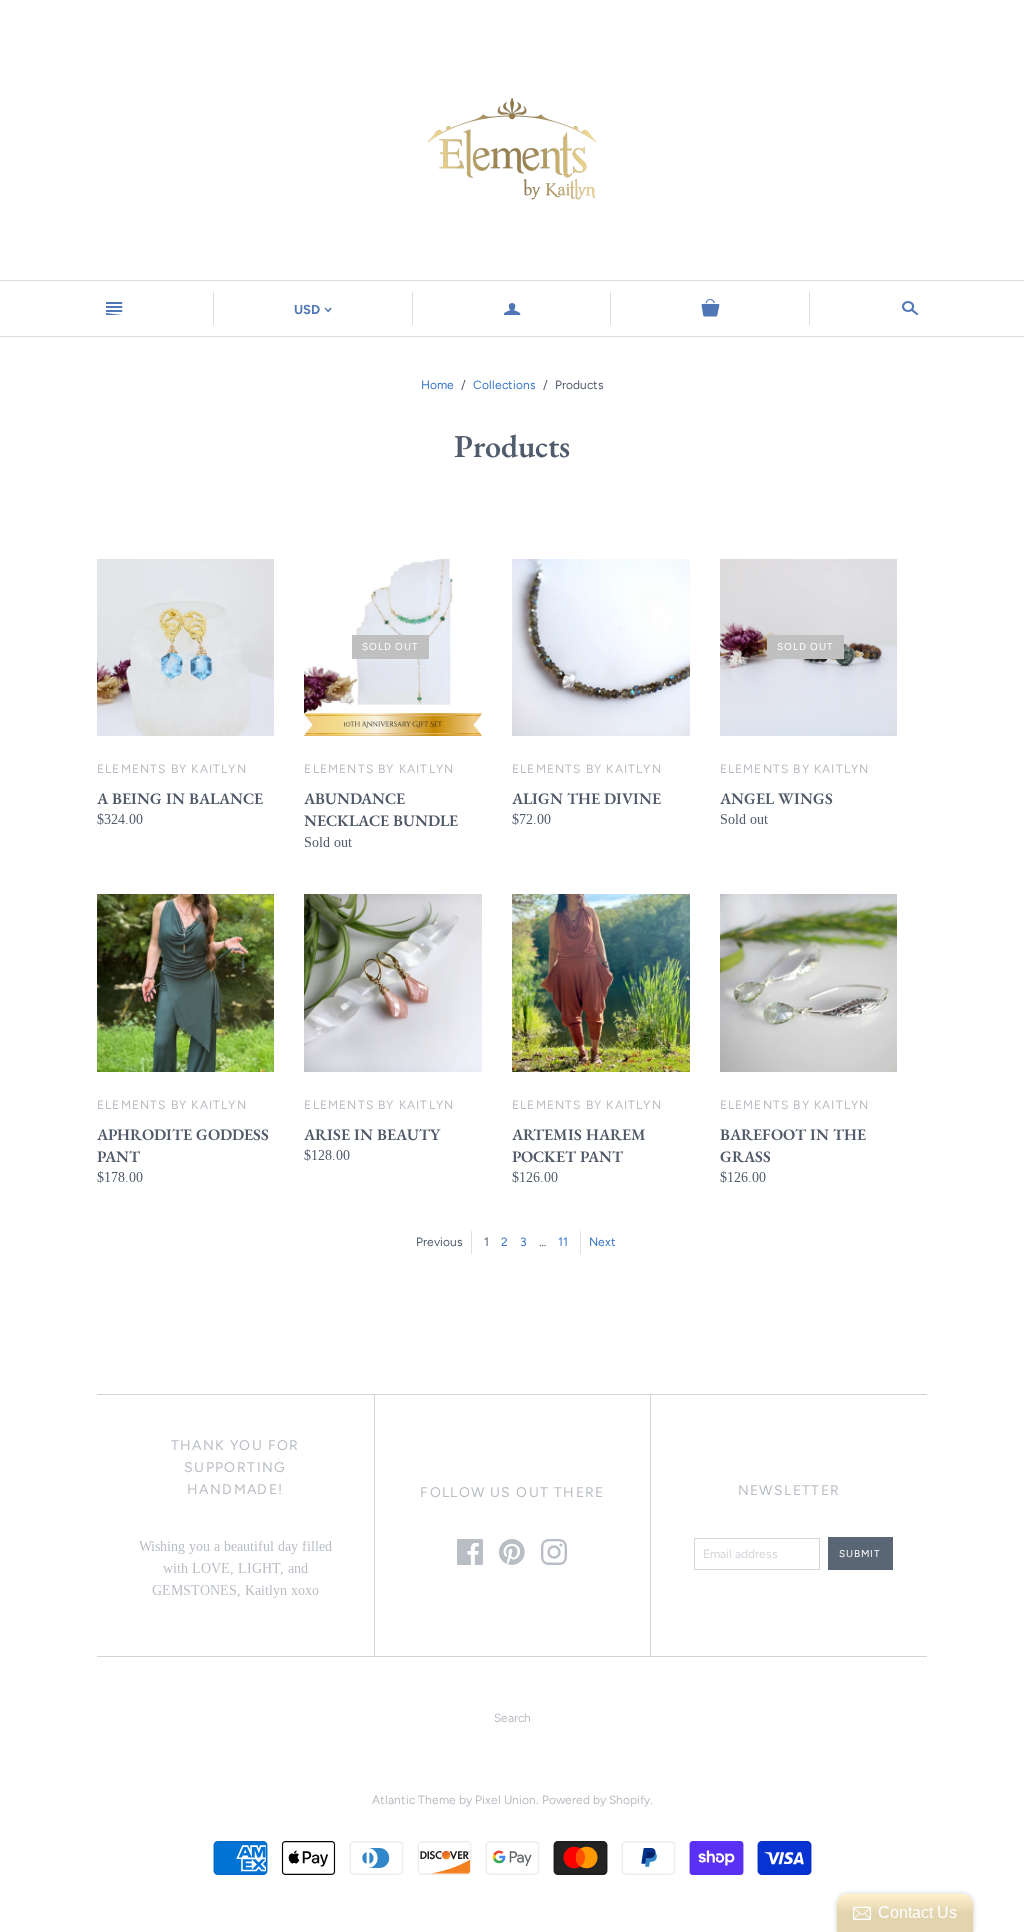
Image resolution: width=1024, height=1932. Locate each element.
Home (437, 385)
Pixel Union (505, 1800)
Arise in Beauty (372, 1134)
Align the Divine (586, 798)
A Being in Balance (180, 798)
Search (512, 1718)
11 (563, 1242)
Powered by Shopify (596, 1800)
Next (602, 1242)
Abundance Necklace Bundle (381, 809)
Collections (504, 385)
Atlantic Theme (414, 1800)
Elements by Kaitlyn (172, 769)
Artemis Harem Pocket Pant (579, 1145)
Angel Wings (776, 798)
